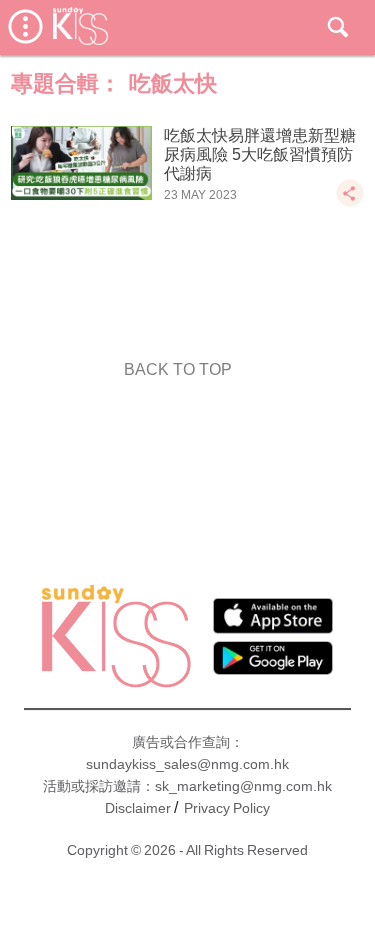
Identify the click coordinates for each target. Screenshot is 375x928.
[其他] (350, 202)
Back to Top (178, 369)
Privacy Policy (227, 808)
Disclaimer (138, 808)
